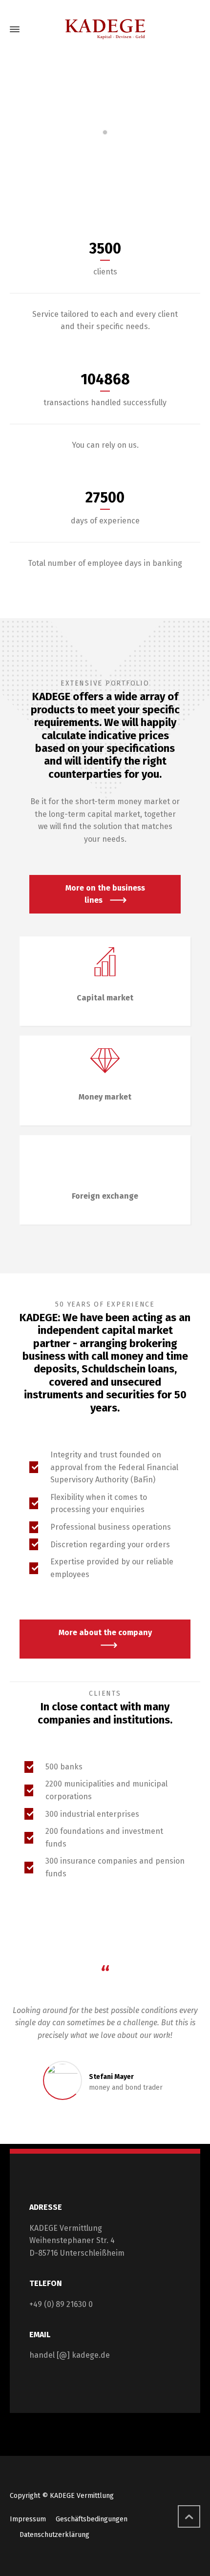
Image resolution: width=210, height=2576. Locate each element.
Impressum (28, 2519)
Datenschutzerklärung (54, 2535)
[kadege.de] (105, 29)
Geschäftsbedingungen (92, 2519)
